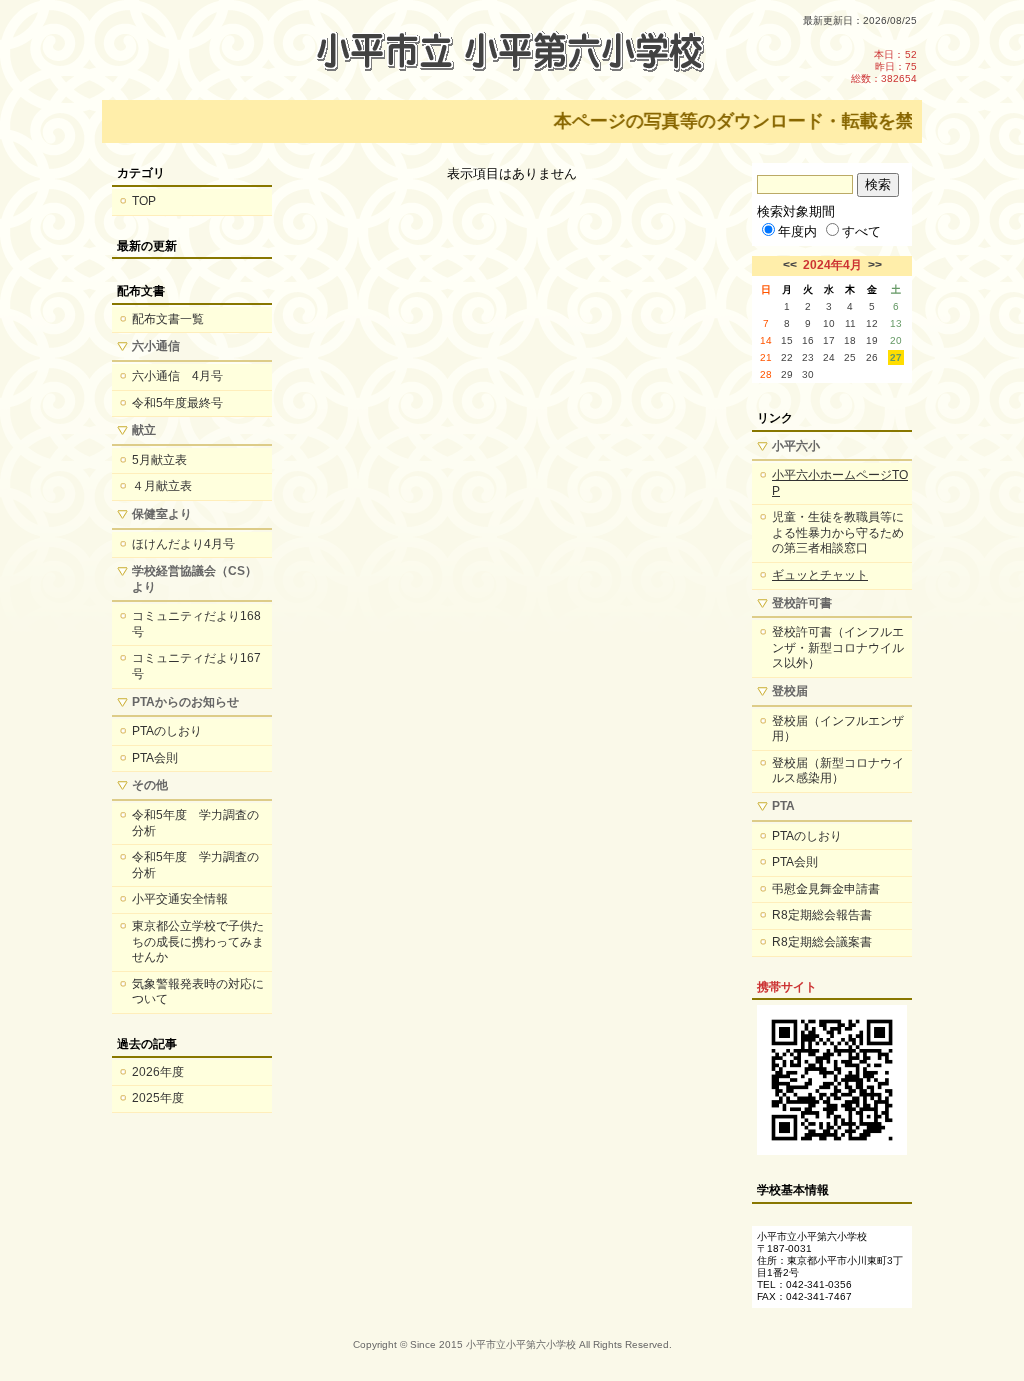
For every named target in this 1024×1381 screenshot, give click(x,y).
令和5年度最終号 (177, 403)
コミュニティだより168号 (196, 624)
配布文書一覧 (168, 319)
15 (787, 340)
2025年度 (158, 1098)
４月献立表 (162, 486)
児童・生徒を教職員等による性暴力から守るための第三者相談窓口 (838, 532)
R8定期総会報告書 (822, 915)
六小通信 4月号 (177, 376)
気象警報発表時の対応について (198, 992)
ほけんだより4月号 (183, 544)
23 (808, 357)
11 (850, 323)
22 (787, 357)
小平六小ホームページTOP (840, 483)
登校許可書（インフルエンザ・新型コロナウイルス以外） (838, 647)
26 (872, 357)
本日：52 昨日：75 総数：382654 (884, 66)
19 (872, 340)
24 (829, 357)
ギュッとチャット (820, 575)
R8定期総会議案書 (822, 942)
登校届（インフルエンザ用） (838, 729)
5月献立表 (159, 460)
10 (829, 323)
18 (850, 340)
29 (787, 374)
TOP (144, 201)
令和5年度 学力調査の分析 (195, 823)
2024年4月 (832, 265)
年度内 (797, 231)
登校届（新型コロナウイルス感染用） (838, 771)
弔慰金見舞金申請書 (826, 889)
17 (829, 340)
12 (872, 323)
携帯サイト (787, 987)
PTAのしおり (167, 731)
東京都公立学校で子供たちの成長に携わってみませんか (198, 941)
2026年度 (158, 1072)
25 (850, 357)
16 (808, 340)
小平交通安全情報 (180, 899)
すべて (861, 231)
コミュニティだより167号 (196, 666)
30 (808, 374)
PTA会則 (155, 758)
